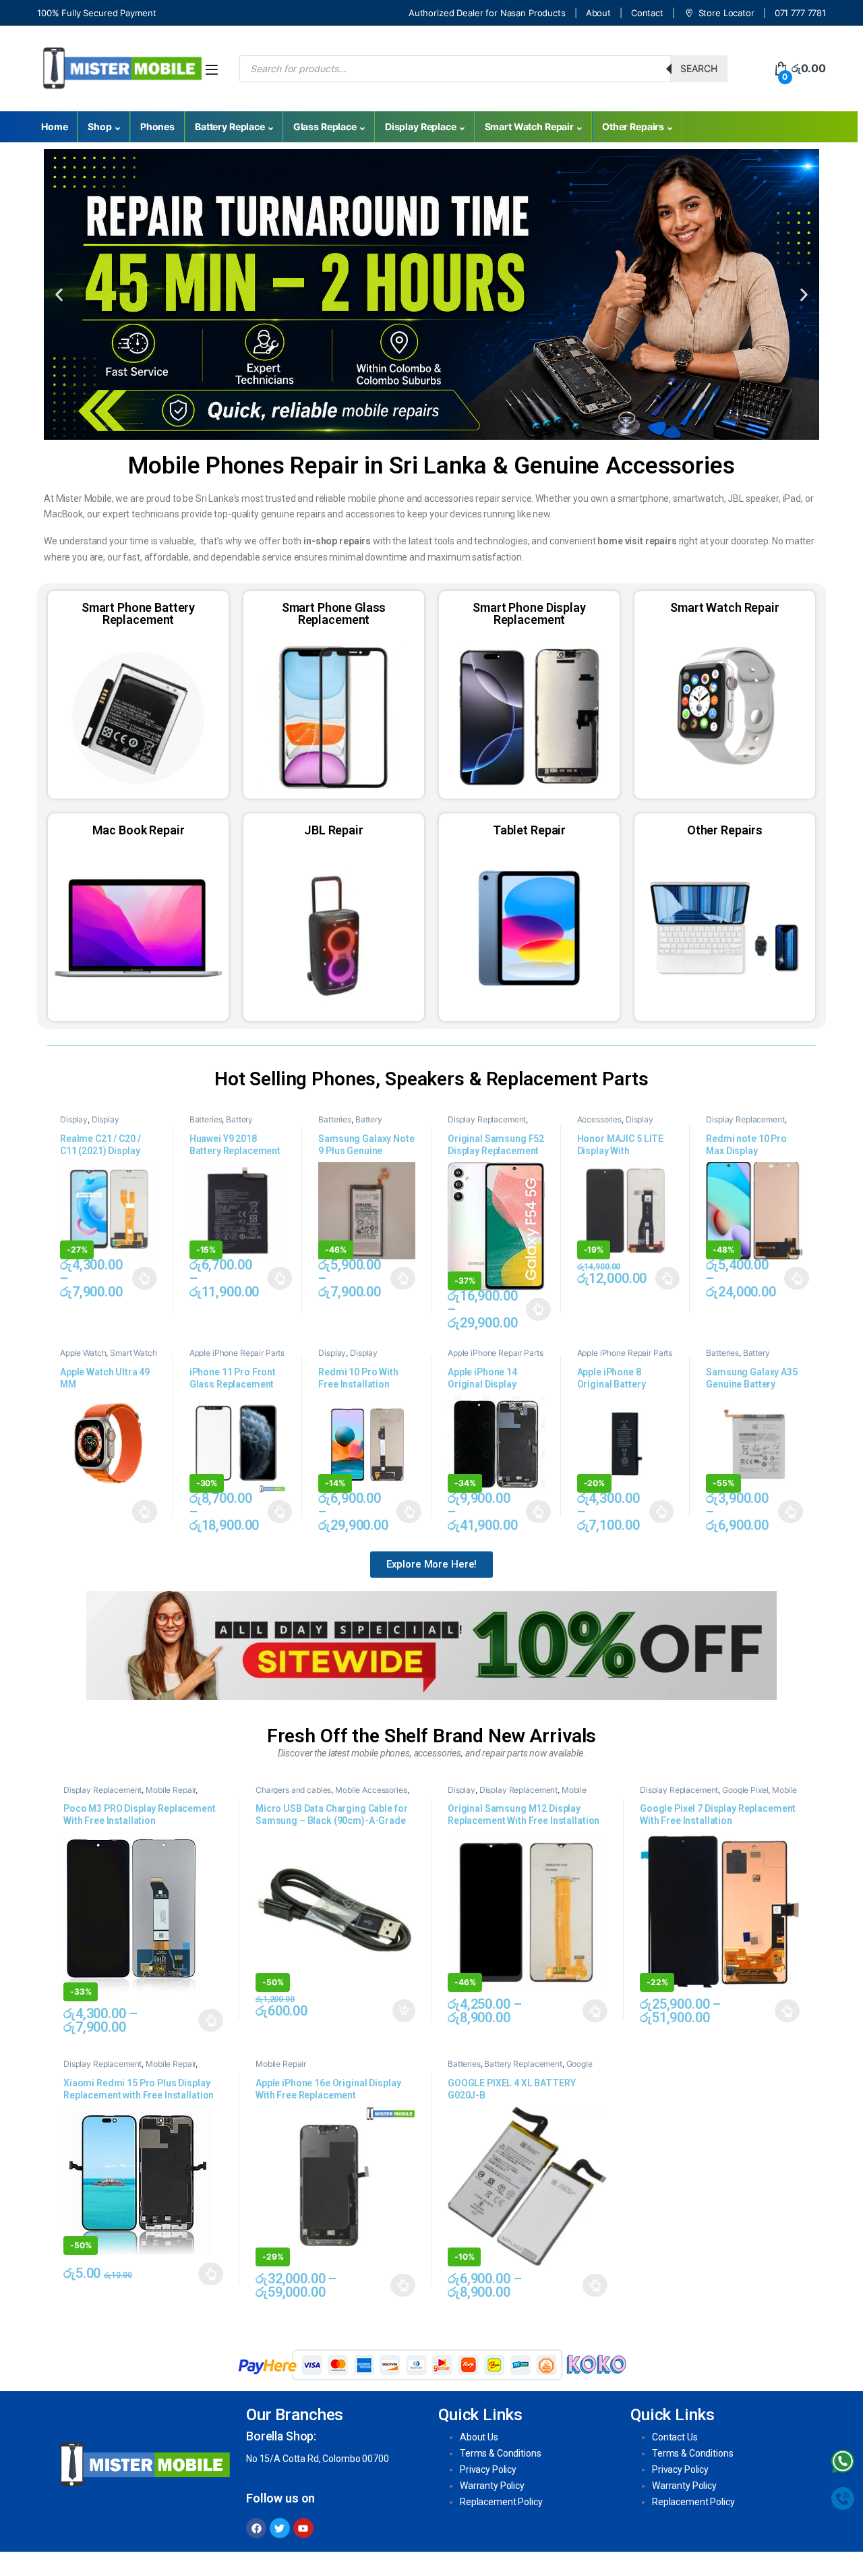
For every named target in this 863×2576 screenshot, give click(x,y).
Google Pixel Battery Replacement (520, 2068)
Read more (145, 1512)
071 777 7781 (800, 13)
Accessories (599, 1119)
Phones (157, 126)
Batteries (206, 1119)
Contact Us (675, 2437)
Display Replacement (90, 1124)
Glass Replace (325, 126)
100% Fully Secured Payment (96, 13)
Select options (141, 1278)
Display (74, 1119)
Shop (99, 126)
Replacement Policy (501, 2502)
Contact (647, 13)
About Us (479, 2437)
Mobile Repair (171, 1790)
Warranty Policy (492, 2486)
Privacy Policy (488, 2469)
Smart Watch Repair (529, 126)
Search (699, 68)
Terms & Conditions (500, 2453)
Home (54, 126)
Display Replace (421, 126)
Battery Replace (230, 126)
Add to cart (404, 2011)
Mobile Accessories (371, 1790)
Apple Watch (83, 1353)
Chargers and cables (293, 1790)
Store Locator (726, 13)
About (598, 13)
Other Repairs (633, 126)
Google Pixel (745, 1790)
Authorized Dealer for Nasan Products (487, 13)
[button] (59, 294)
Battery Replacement (221, 1124)
